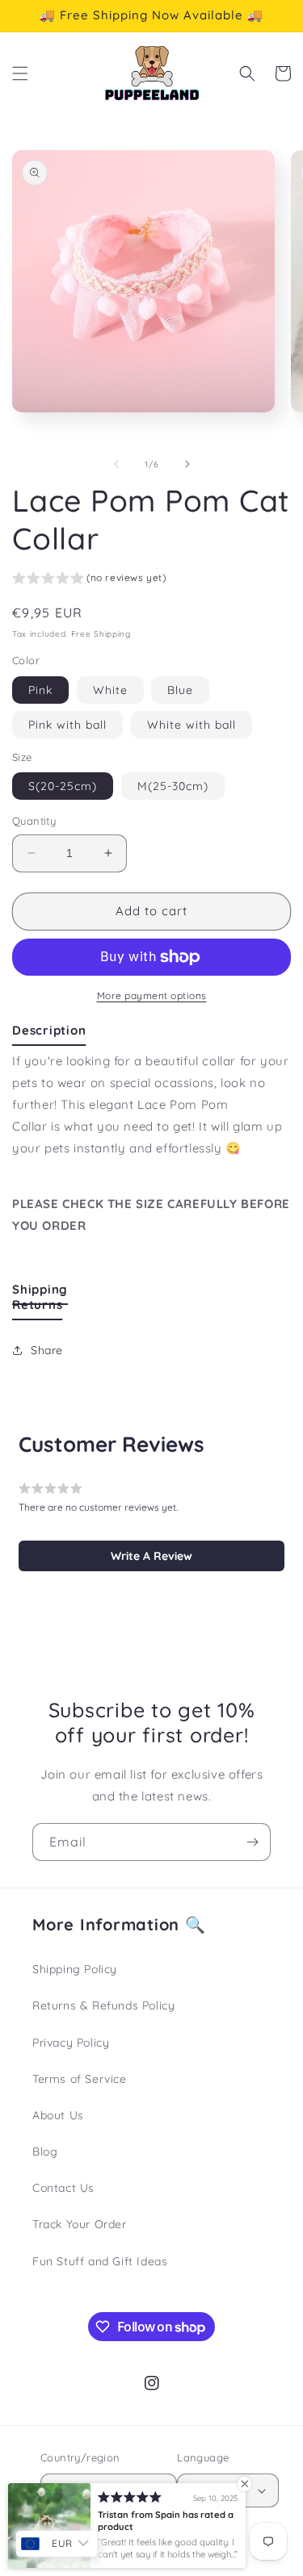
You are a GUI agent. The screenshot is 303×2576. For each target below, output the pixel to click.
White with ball (191, 725)
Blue (180, 690)
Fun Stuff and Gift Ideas (100, 2261)
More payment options (152, 995)
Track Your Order (80, 2224)
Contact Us (63, 2188)
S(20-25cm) (63, 786)
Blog (45, 2152)
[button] (20, 73)
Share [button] (47, 1350)
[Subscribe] (252, 1842)
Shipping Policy (75, 1969)
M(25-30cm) (173, 786)
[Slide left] (116, 464)
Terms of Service (80, 2079)
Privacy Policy (71, 2043)
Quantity (34, 821)
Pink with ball (67, 725)
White (110, 690)
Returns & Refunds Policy (103, 2005)
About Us (58, 2115)
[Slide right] (187, 464)
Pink (40, 690)
